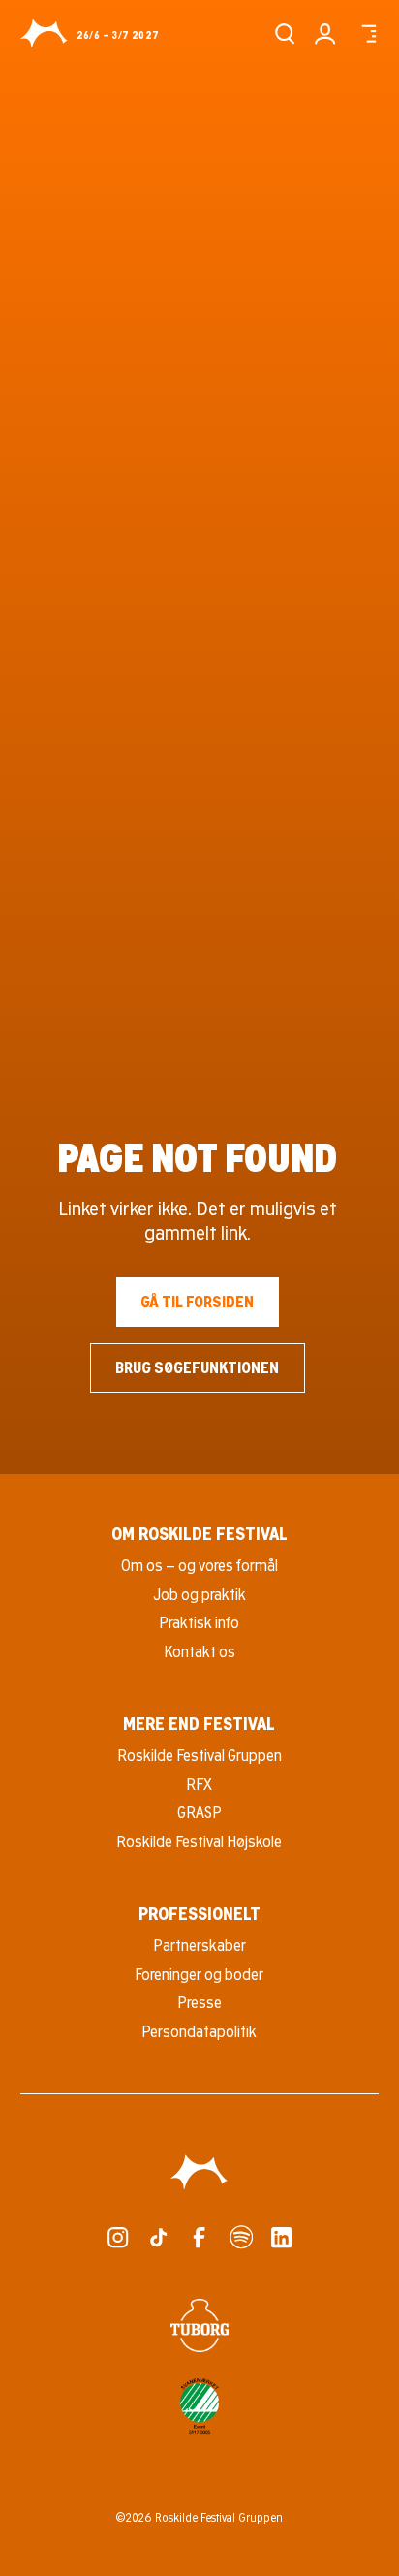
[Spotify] (241, 2237)
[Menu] (367, 33)
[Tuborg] (199, 2325)
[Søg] (284, 33)
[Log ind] (325, 33)
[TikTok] (158, 2237)
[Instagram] (118, 2237)
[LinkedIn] (281, 2237)
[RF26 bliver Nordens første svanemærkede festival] (199, 2406)
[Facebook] (199, 2237)
